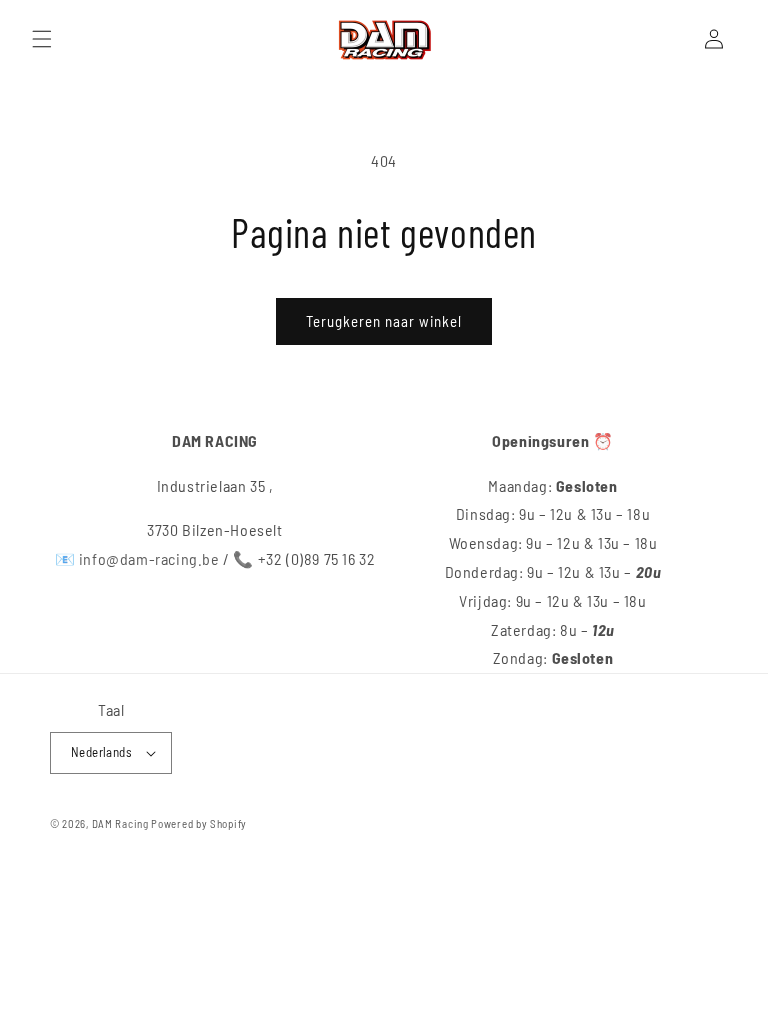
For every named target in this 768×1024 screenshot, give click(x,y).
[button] (42, 39)
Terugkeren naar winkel (384, 321)
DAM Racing (120, 823)
